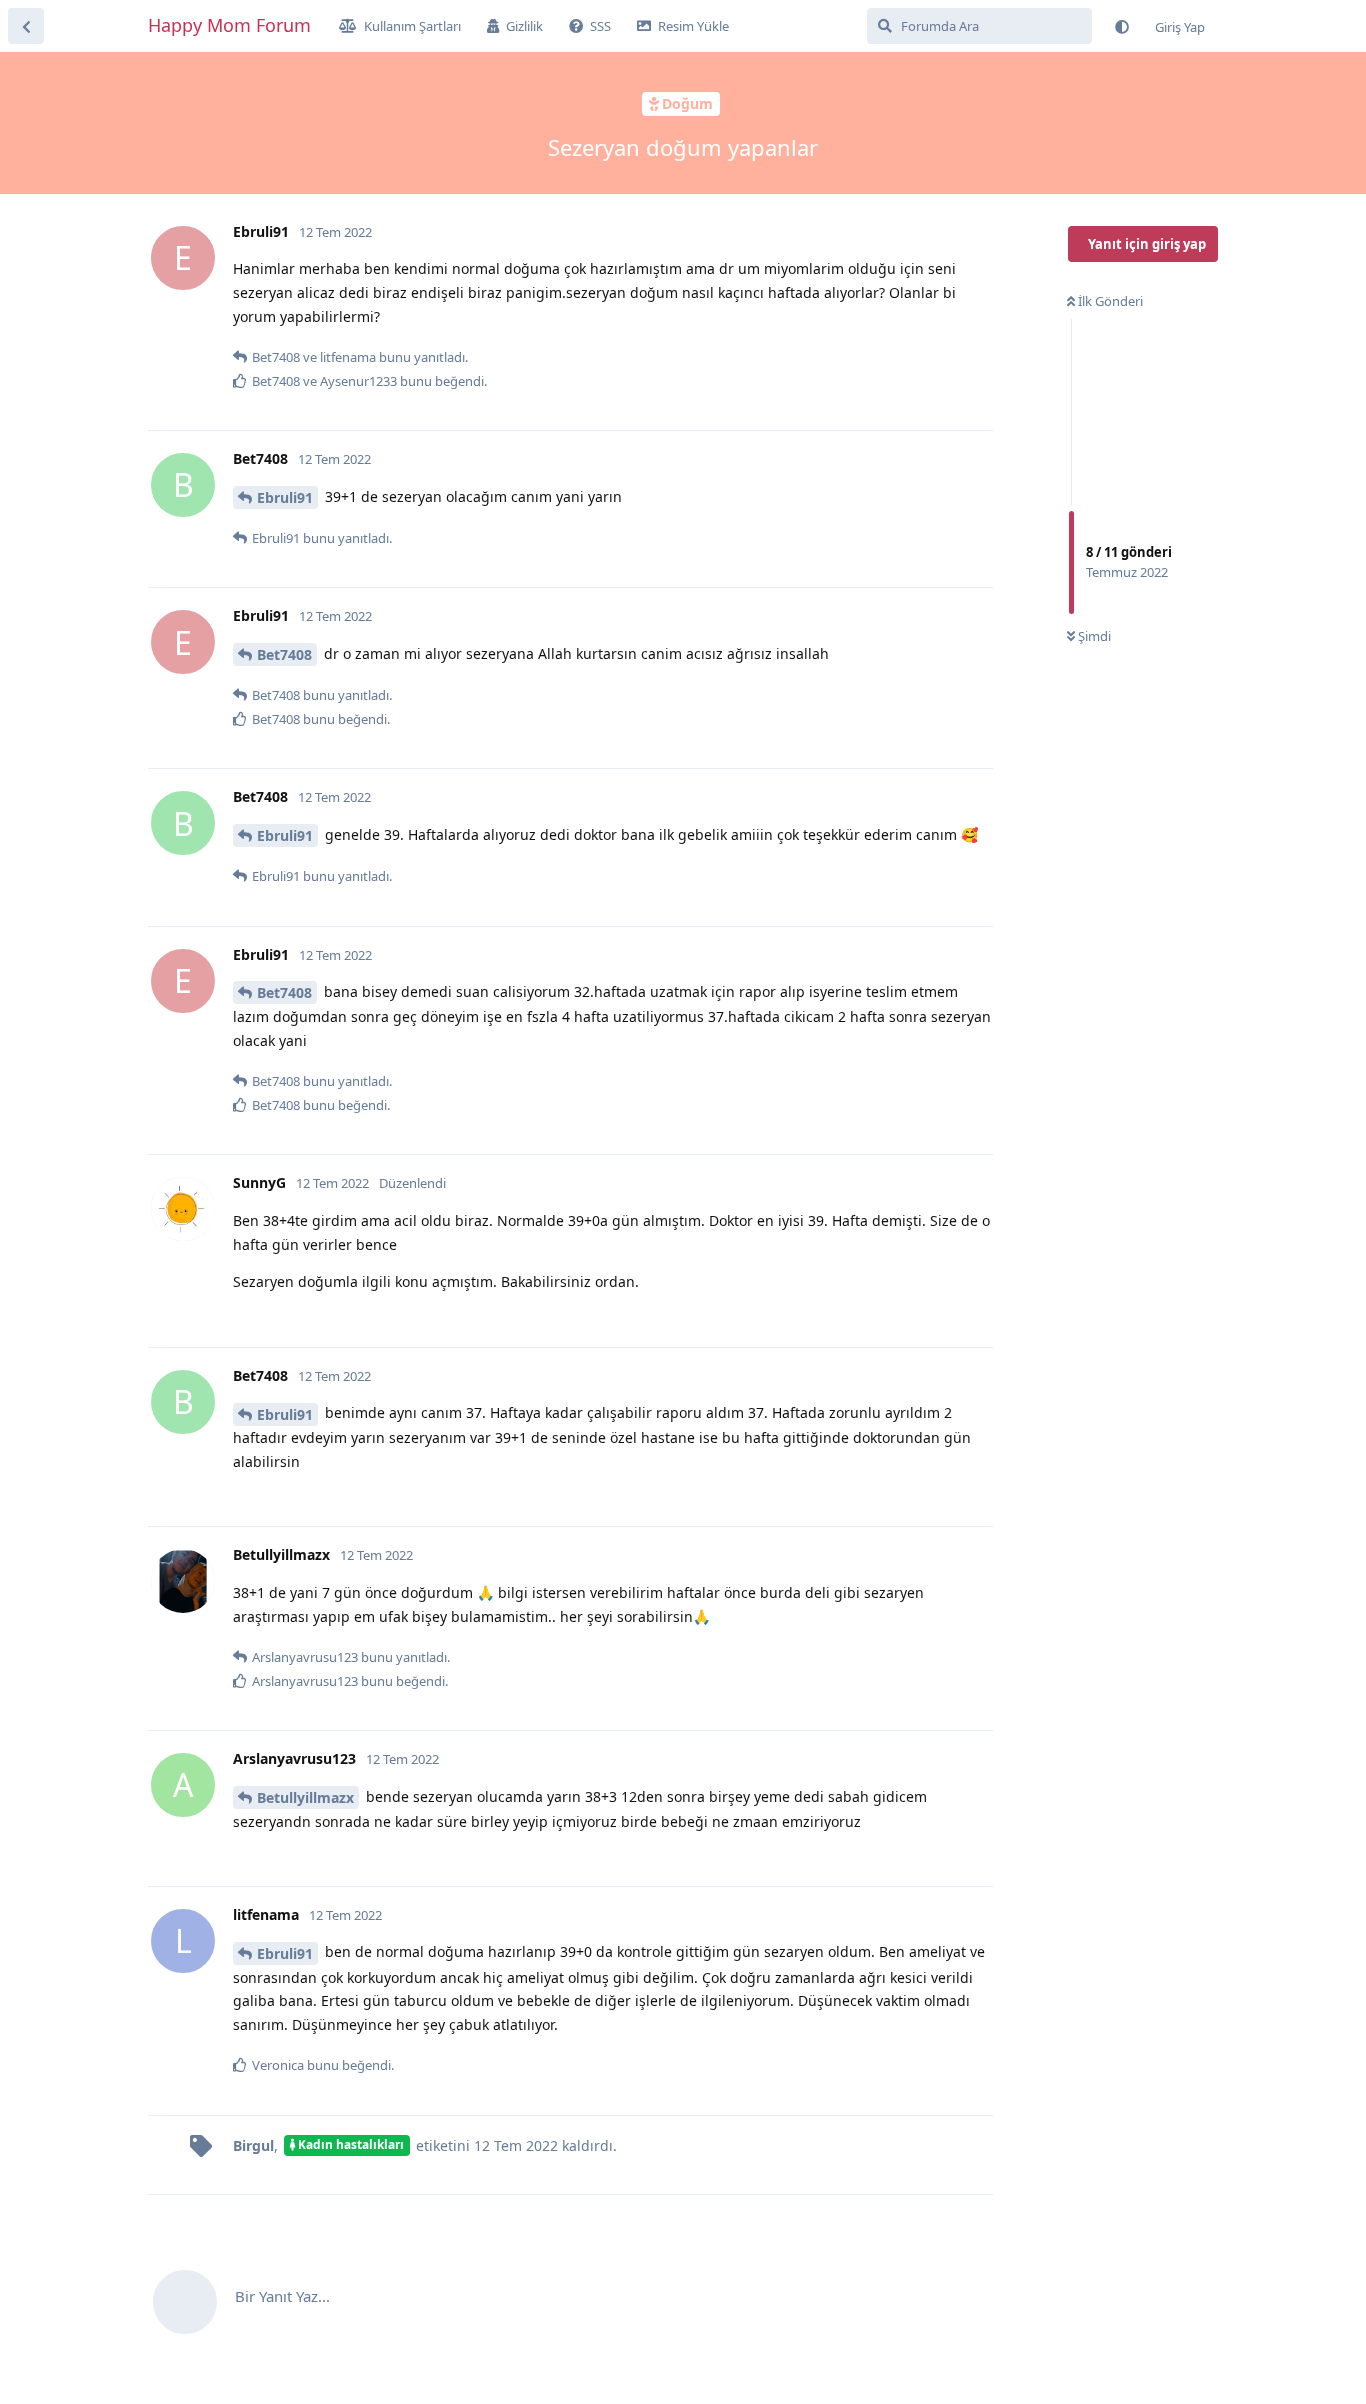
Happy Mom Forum (229, 25)
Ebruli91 (285, 497)
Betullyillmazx (305, 1797)
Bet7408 (284, 654)
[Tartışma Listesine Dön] (26, 26)
